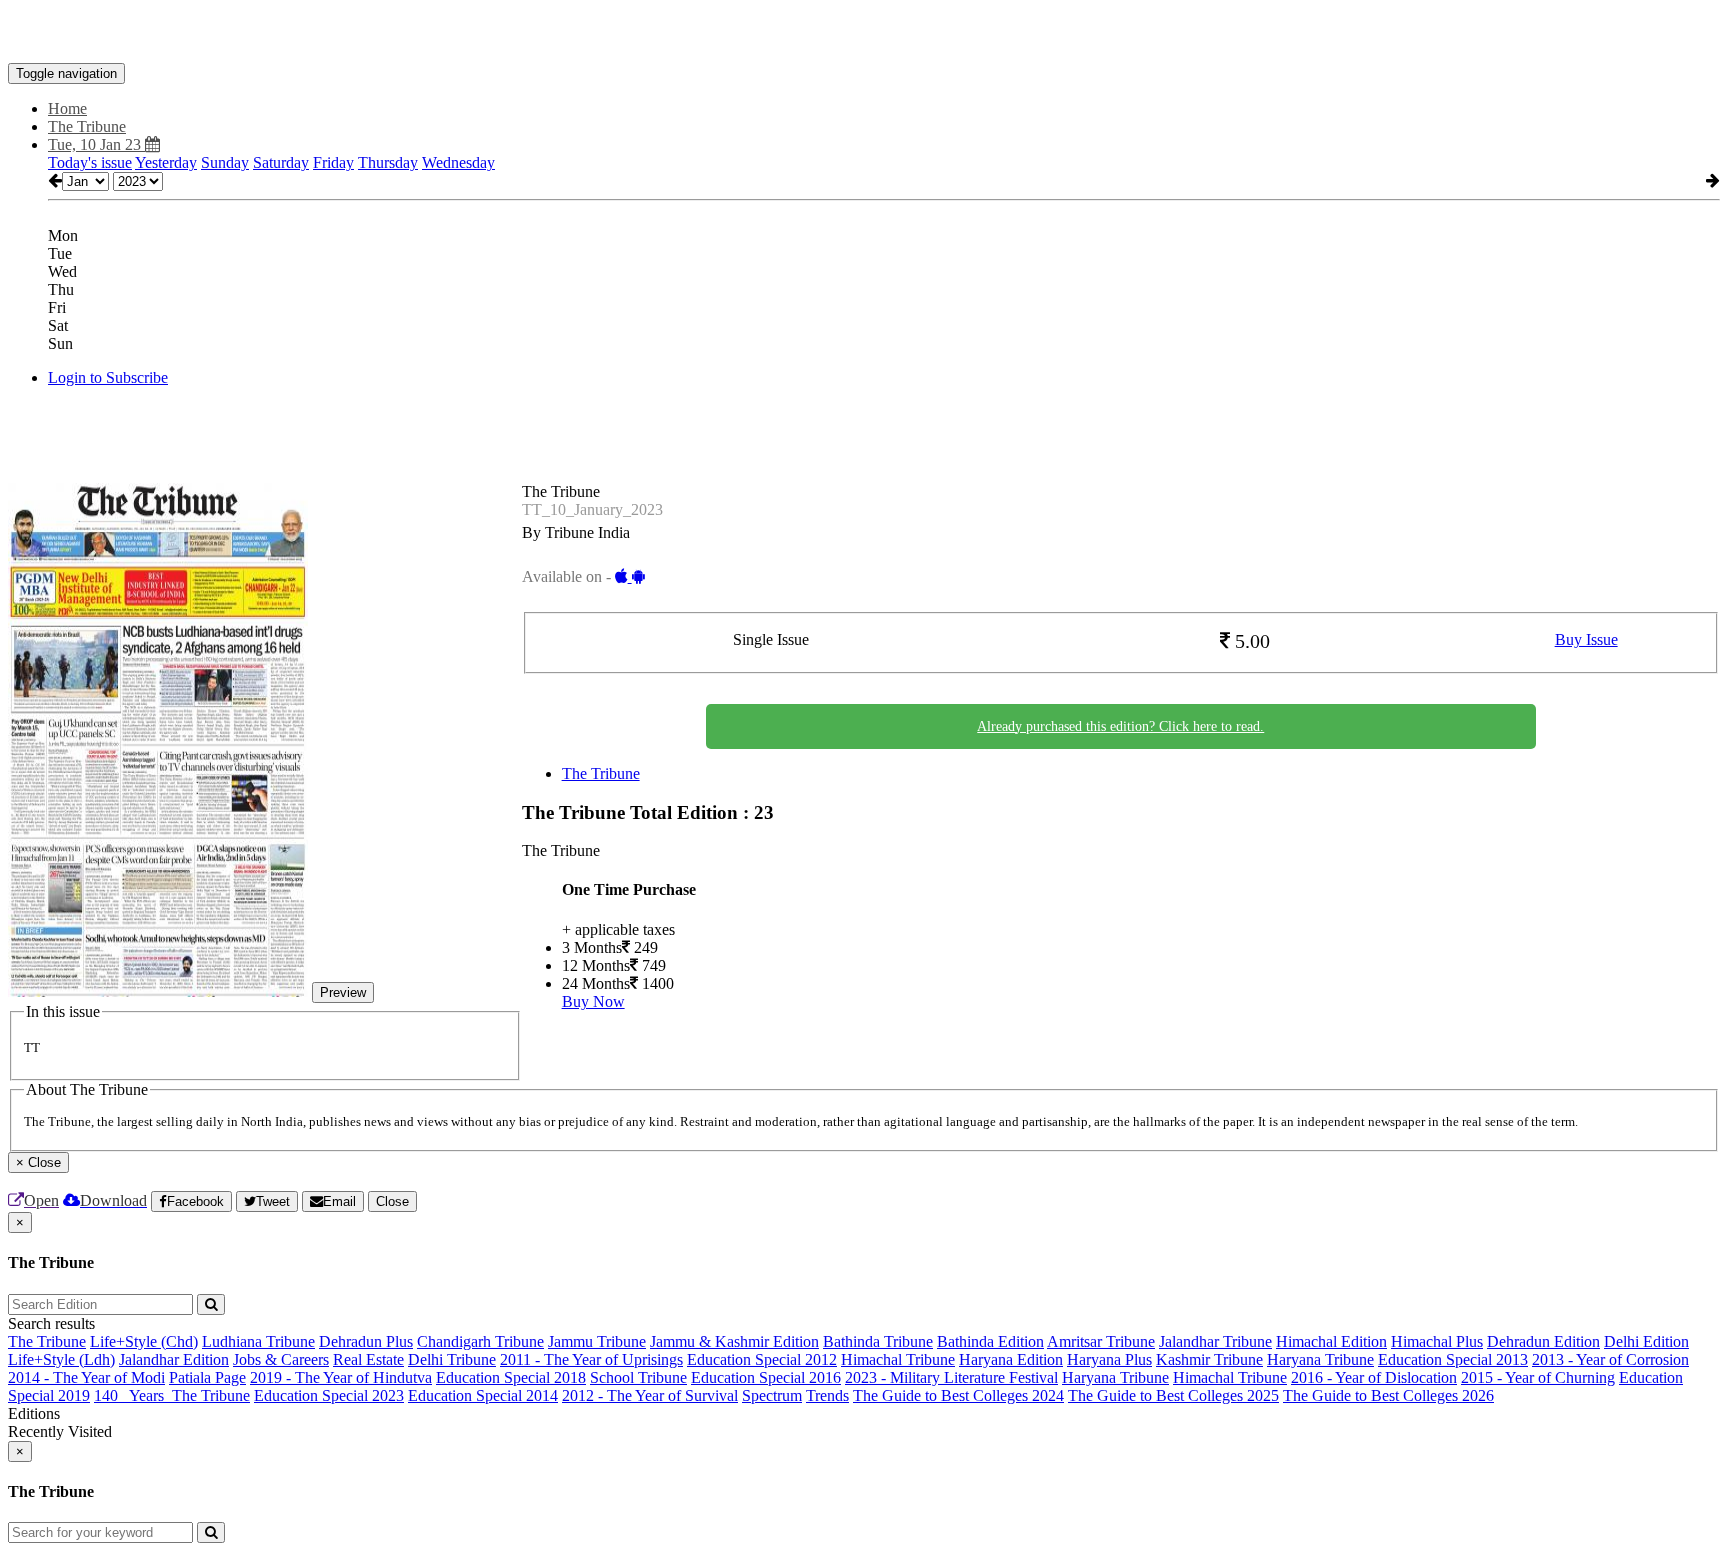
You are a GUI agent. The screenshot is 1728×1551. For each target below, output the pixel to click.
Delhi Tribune (452, 1359)
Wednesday (458, 162)
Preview (343, 992)
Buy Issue (1586, 639)
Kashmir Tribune (1209, 1359)
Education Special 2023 (329, 1395)
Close (392, 1201)
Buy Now (593, 1001)
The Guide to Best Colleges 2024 (958, 1395)
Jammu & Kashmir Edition (734, 1341)
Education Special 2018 (511, 1377)
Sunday (225, 162)
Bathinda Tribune (878, 1341)
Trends (827, 1395)
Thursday (388, 162)
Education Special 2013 (1453, 1359)
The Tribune (601, 773)
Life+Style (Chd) (144, 1341)
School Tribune (638, 1377)
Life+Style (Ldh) (61, 1359)
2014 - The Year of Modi (86, 1377)
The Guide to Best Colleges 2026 (1388, 1395)
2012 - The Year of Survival (650, 1395)
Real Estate (368, 1359)
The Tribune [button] (87, 126)
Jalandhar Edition (174, 1359)
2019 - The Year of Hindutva (341, 1377)
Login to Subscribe (108, 377)
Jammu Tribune (597, 1341)
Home (67, 108)
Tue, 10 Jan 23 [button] (96, 144)
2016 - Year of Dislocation (1374, 1377)
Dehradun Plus (366, 1341)
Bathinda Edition (990, 1341)
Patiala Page (207, 1377)
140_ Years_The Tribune (172, 1395)
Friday (333, 162)
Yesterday (166, 162)
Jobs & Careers (281, 1359)
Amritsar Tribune (1101, 1341)
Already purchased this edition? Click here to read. (1120, 726)
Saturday (281, 162)
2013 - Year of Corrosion (1610, 1359)
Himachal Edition (1331, 1341)
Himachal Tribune (898, 1359)
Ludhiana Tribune (258, 1341)
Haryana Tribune (1320, 1359)
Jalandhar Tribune (1215, 1341)
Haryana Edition (1011, 1359)
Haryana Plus (1109, 1359)
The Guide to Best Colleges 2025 (1173, 1395)
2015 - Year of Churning (1538, 1377)
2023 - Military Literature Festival (951, 1377)
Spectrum (772, 1395)
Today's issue (90, 162)
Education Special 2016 (766, 1377)
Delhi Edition (1646, 1341)
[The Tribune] (864, 33)
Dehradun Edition (1543, 1341)
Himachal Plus (1437, 1341)
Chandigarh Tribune (480, 1341)
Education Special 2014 (483, 1395)
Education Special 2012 (762, 1359)
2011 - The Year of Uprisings (591, 1359)
